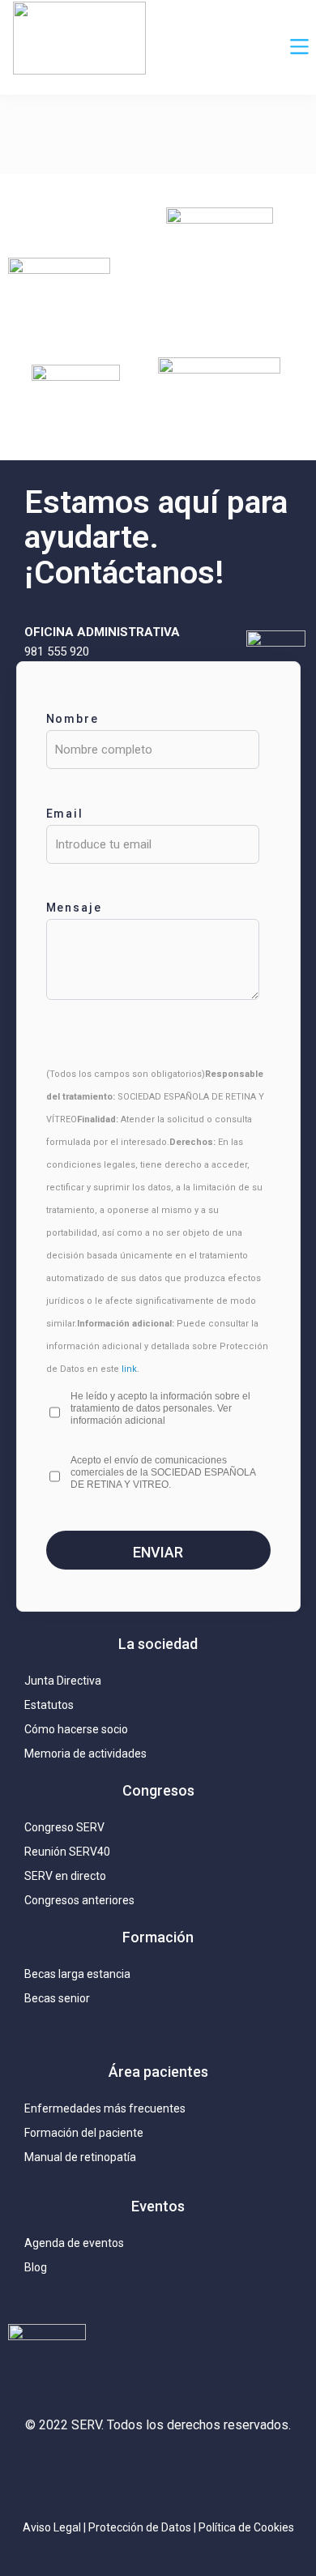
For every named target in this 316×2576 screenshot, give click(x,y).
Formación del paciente (84, 2133)
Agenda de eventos (74, 2243)
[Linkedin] (158, 2472)
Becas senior (57, 1998)
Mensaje (75, 908)
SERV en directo (65, 1876)
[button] (300, 48)
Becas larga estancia (77, 1974)
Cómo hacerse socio (76, 1729)
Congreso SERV (64, 1827)
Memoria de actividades (85, 1754)
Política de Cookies (246, 2527)
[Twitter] (110, 2472)
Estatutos (49, 1705)
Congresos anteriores (79, 1900)
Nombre (73, 719)
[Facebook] (206, 2472)
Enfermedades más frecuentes (105, 2108)
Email (65, 814)
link (129, 1369)
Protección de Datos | (143, 2527)
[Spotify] (254, 2472)
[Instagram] (62, 2472)
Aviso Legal (52, 2527)
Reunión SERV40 (67, 1852)
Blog (36, 2267)
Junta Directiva (63, 1681)
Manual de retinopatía (80, 2157)
